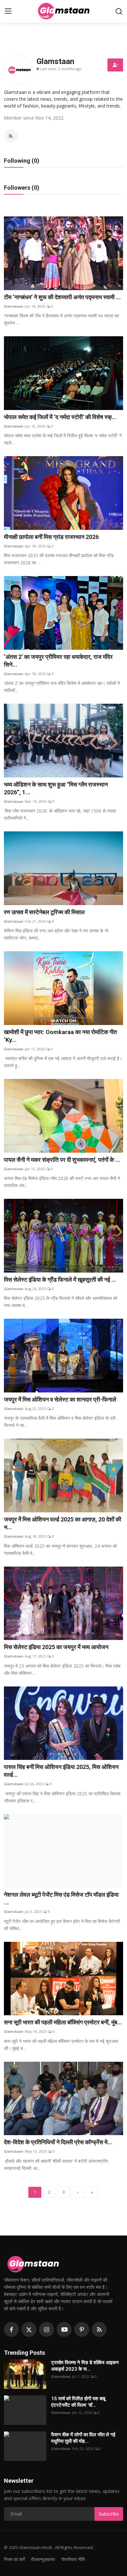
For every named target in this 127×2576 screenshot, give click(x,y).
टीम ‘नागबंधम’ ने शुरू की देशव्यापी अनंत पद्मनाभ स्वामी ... (62, 297)
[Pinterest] (82, 2329)
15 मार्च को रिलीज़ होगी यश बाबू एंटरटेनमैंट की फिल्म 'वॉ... (78, 2402)
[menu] (8, 11)
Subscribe (109, 2514)
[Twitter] (29, 2329)
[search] (119, 11)
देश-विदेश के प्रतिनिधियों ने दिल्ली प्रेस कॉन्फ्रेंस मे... (58, 2142)
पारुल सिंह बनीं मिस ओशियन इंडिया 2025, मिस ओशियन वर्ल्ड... (61, 1771)
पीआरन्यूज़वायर (43, 2559)
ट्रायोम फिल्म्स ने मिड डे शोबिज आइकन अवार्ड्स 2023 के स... (85, 2366)
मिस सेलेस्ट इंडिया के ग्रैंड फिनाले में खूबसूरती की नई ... (60, 1280)
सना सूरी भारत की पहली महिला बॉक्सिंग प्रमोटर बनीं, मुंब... (63, 2022)
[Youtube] (64, 2329)
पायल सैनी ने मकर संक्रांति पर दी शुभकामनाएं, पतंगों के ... (62, 1160)
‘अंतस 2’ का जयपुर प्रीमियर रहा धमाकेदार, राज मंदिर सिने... (58, 661)
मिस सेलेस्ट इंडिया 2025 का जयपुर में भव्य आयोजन (56, 1647)
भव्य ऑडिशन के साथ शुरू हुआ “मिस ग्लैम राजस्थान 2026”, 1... (56, 788)
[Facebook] (11, 2329)
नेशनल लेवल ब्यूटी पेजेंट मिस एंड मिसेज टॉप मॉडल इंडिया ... (61, 1898)
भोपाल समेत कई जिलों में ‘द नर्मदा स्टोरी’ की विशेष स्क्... (60, 417)
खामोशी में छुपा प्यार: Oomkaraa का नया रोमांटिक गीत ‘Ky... (60, 1036)
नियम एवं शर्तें (14, 2559)
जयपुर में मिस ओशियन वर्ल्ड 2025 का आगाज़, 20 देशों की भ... (63, 1523)
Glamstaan (14, 306)
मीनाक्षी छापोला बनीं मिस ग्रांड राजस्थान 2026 (51, 537)
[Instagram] (47, 2329)
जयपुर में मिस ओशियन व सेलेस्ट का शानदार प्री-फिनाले (60, 1399)
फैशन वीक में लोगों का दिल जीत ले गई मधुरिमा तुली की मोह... (83, 2438)
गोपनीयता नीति (73, 2559)
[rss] (99, 2329)
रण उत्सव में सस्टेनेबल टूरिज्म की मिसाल (44, 912)
